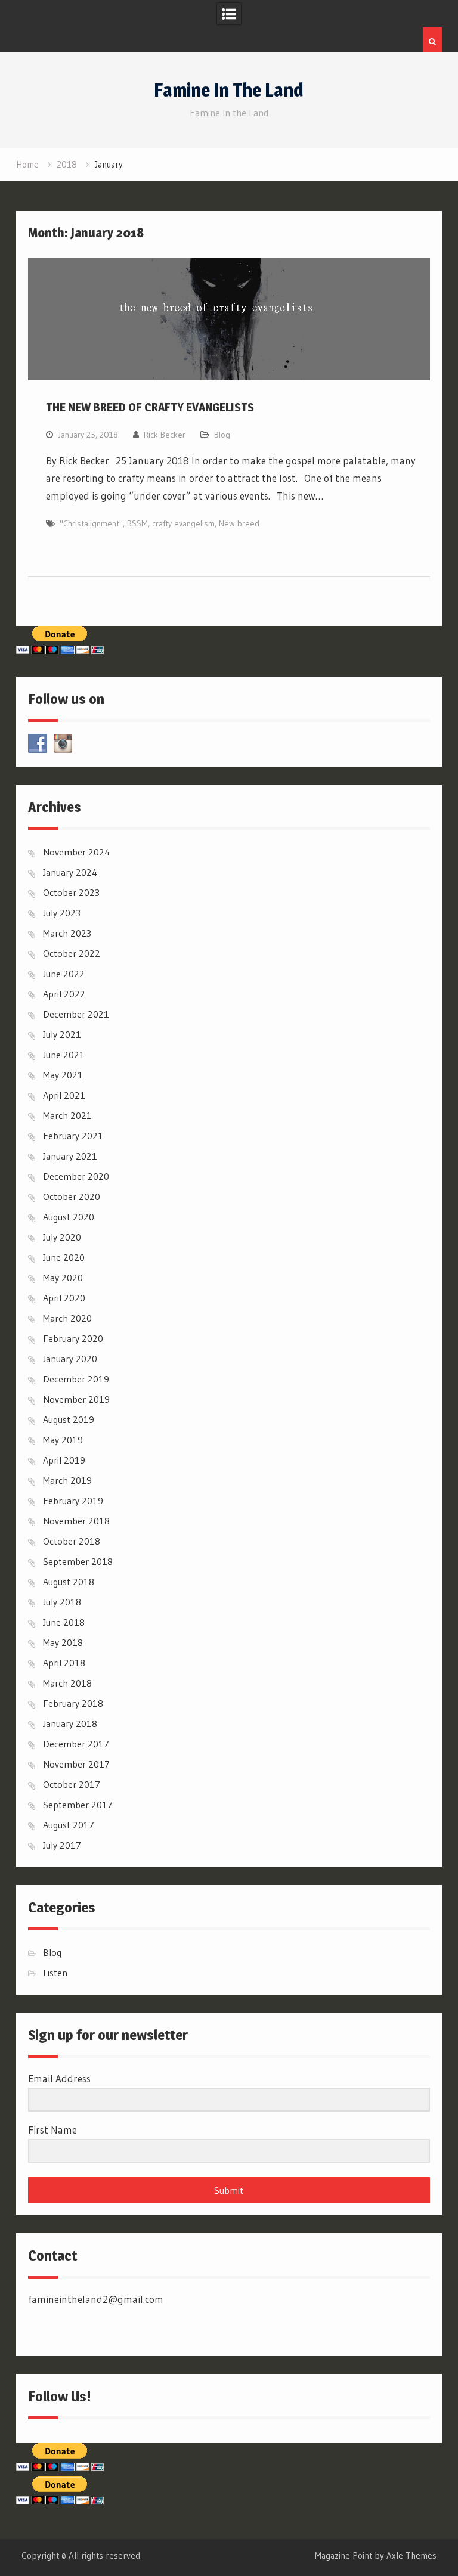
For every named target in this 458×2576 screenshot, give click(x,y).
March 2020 (67, 1318)
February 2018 (73, 1703)
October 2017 (72, 1784)
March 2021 (67, 1115)
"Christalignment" (91, 523)
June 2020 (64, 1257)
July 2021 (62, 1034)
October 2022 (72, 953)
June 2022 (64, 974)
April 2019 (64, 1460)
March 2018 (67, 1683)
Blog (222, 435)
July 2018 (62, 1602)
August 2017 (69, 1825)
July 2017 (62, 1845)
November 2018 (76, 1521)
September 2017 (78, 1805)
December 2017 (76, 1744)
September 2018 (78, 1561)
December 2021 (76, 1014)
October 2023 (71, 892)
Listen (55, 1973)
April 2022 (64, 994)
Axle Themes (411, 2555)
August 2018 (69, 1582)
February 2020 (73, 1338)
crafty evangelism (183, 523)
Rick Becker (165, 435)
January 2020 (70, 1359)
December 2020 (76, 1176)
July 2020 (62, 1237)
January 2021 (70, 1156)
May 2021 (63, 1075)
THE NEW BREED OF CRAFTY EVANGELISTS (150, 407)
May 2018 (63, 1642)
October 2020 (72, 1196)
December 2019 (76, 1379)
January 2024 (70, 872)
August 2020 (69, 1217)
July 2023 (62, 913)
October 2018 (72, 1541)
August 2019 (69, 1419)
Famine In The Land (229, 90)
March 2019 (67, 1480)
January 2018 (70, 1723)
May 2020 (63, 1278)
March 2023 (67, 933)
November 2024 (77, 852)
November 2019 (76, 1399)
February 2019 (73, 1501)
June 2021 (64, 1055)
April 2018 (64, 1663)
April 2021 (64, 1095)
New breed (239, 523)
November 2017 (76, 1764)
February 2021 (73, 1136)
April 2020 (64, 1298)
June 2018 (64, 1622)
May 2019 (63, 1440)
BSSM (137, 523)
